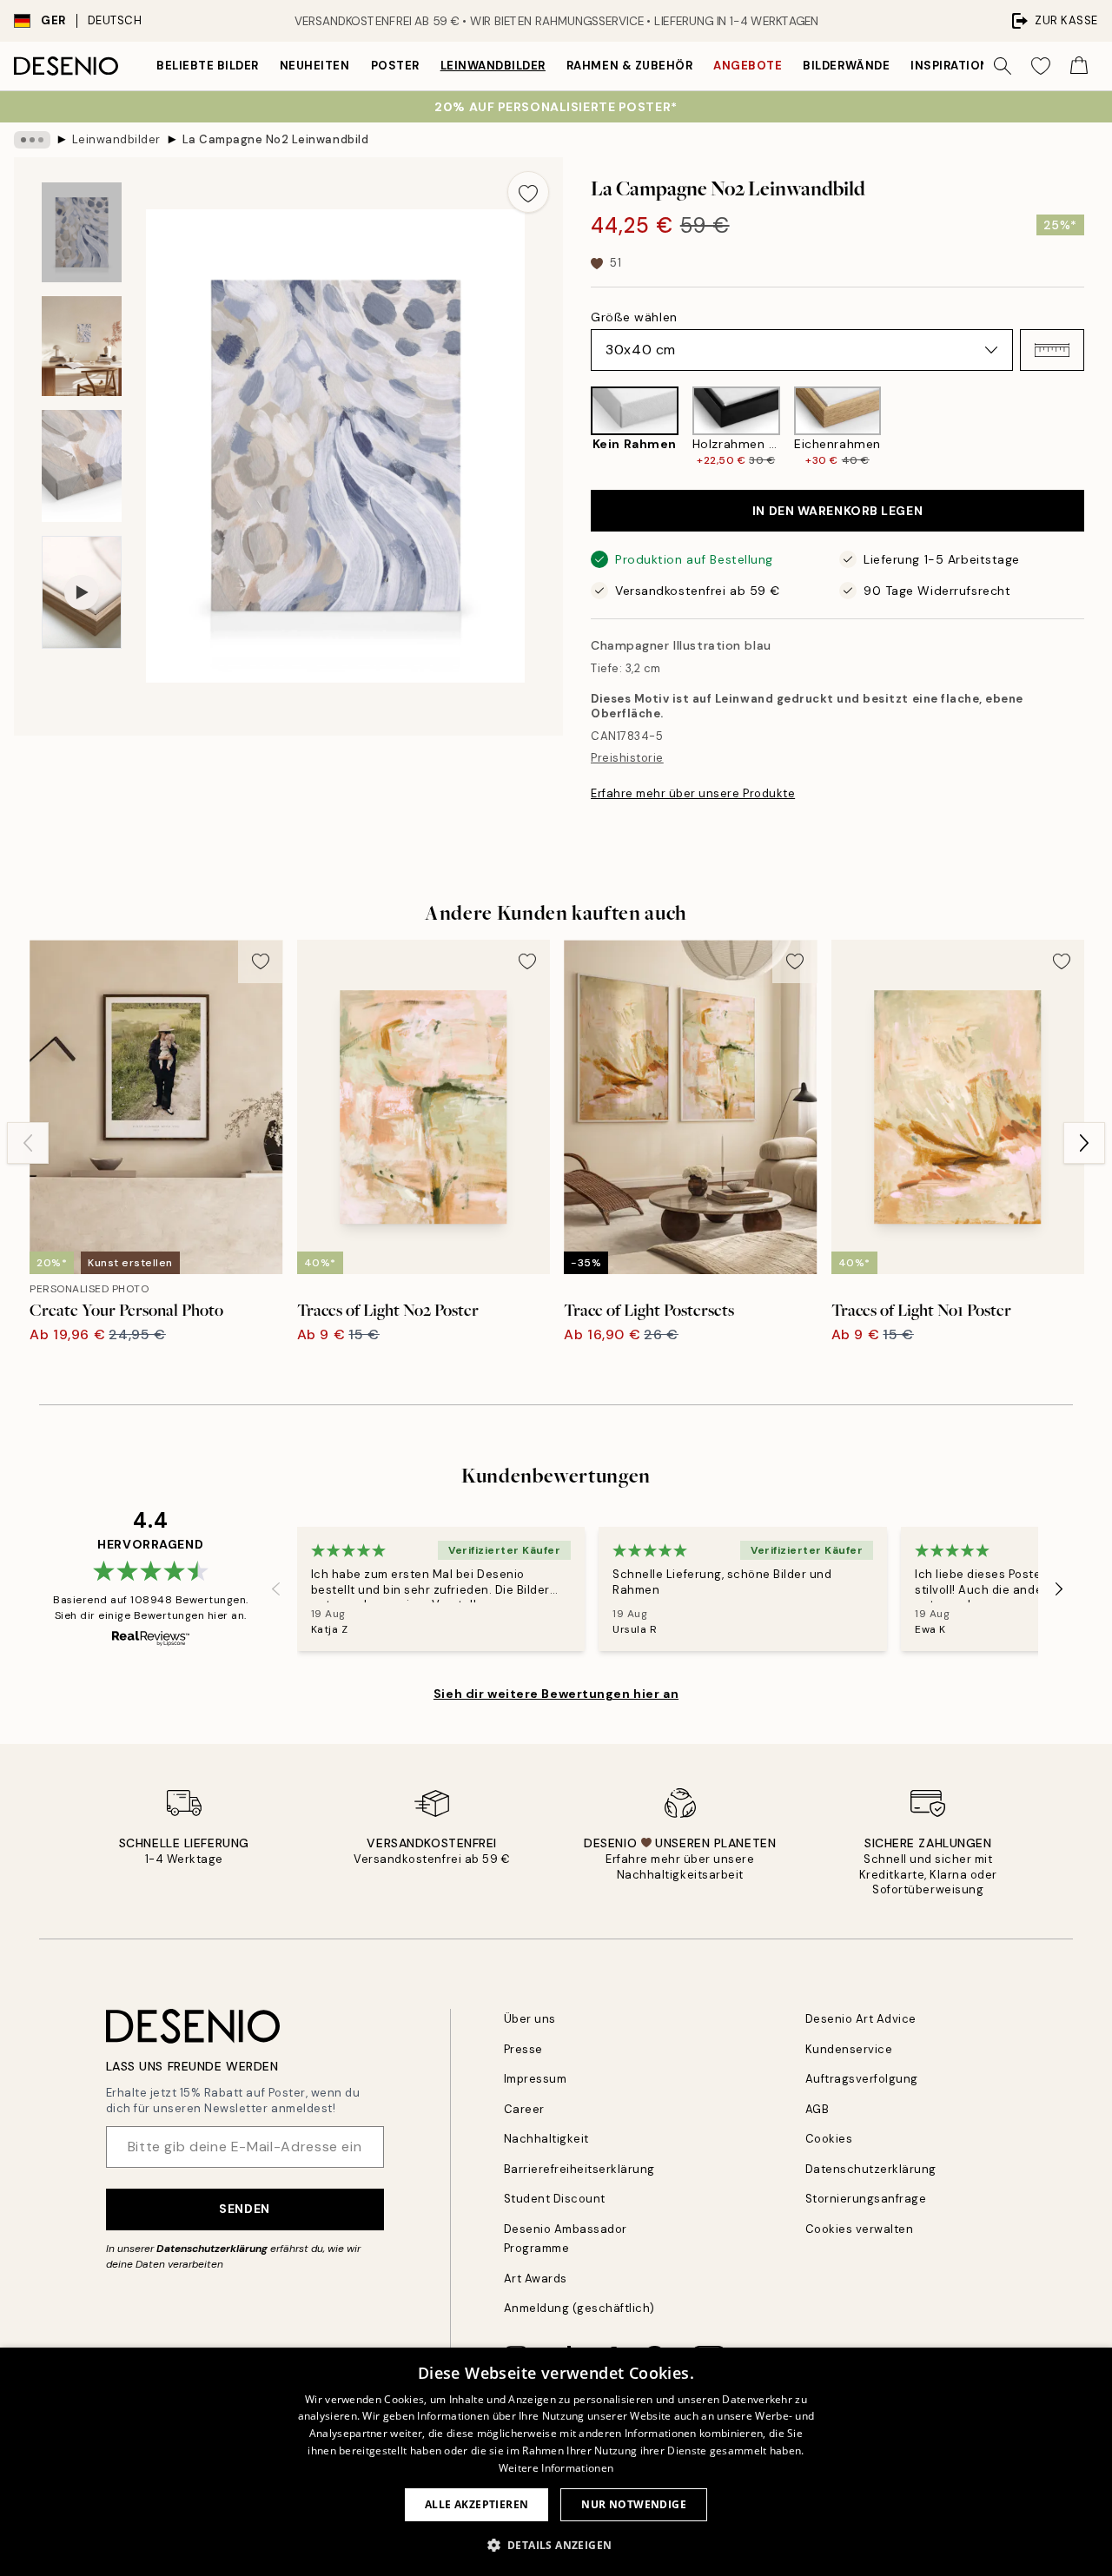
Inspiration (950, 66)
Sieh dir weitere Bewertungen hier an (556, 1694)
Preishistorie (627, 758)
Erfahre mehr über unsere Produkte (693, 793)
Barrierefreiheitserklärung (580, 2169)
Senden (244, 2209)
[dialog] (556, 2462)
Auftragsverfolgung (862, 2079)
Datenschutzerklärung (212, 2249)
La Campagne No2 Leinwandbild (276, 139)
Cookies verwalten (860, 2229)
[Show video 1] (82, 593)
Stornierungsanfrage (866, 2199)
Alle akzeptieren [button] (477, 2504)
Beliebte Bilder (208, 66)
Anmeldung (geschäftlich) (579, 2308)
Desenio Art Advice (861, 2019)
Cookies (829, 2139)
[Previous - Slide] (577, 427)
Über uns (530, 2019)
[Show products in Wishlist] (1041, 66)
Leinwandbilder (493, 66)
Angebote (748, 66)
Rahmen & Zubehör (629, 66)
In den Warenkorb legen (837, 511)
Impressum (536, 2079)
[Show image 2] (82, 346)
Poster (395, 66)
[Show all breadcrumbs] (32, 140)
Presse (523, 2049)
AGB (817, 2109)
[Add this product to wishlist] (528, 192)
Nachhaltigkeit (546, 2139)
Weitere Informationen (556, 2468)
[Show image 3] (82, 466)
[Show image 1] (82, 232)
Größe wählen (634, 317)
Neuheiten (315, 66)
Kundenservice (849, 2049)
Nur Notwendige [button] (634, 2504)
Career (524, 2109)
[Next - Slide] (1098, 427)
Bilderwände (846, 66)
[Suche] (1003, 66)
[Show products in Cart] (1079, 66)
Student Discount (555, 2199)
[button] (1052, 350)
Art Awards (536, 2279)
